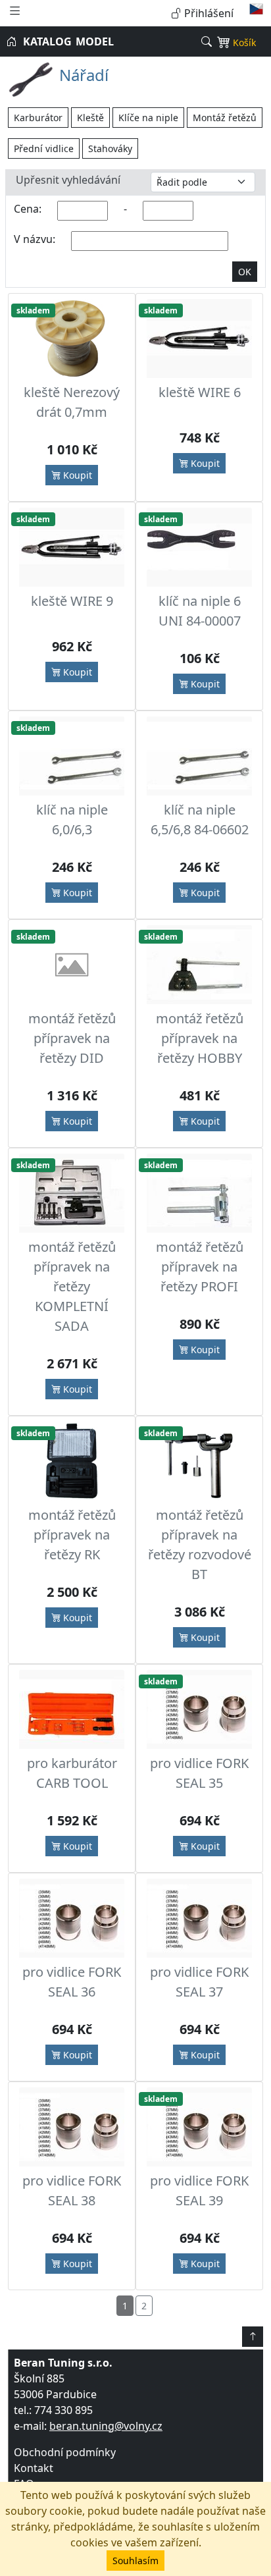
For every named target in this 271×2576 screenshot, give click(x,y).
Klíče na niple (148, 118)
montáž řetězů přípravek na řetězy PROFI (200, 1267)
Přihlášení (208, 13)
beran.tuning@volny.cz (106, 2426)
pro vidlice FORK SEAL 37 (199, 1982)
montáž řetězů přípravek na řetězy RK (72, 1535)
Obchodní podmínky (65, 2452)
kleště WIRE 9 (72, 601)
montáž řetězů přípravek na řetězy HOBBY (200, 1038)
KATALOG (47, 41)
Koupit (76, 475)
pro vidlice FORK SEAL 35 (199, 1773)
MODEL (95, 41)
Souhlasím (135, 2561)
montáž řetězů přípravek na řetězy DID (72, 1038)
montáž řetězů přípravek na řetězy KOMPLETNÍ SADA (72, 1286)
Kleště (90, 118)
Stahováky (110, 148)
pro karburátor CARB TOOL (72, 1773)
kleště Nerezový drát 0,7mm (72, 402)
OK (245, 272)
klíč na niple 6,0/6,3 (72, 819)
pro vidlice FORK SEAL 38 (72, 2190)
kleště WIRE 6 (200, 392)
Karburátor (38, 118)
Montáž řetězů (225, 118)
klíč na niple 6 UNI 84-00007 (200, 611)
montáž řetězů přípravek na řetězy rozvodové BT (200, 1544)
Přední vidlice (44, 148)
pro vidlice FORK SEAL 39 (199, 2190)
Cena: (28, 209)
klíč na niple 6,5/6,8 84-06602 (200, 819)
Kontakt (34, 2468)
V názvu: (35, 239)
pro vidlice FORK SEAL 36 (72, 1982)
